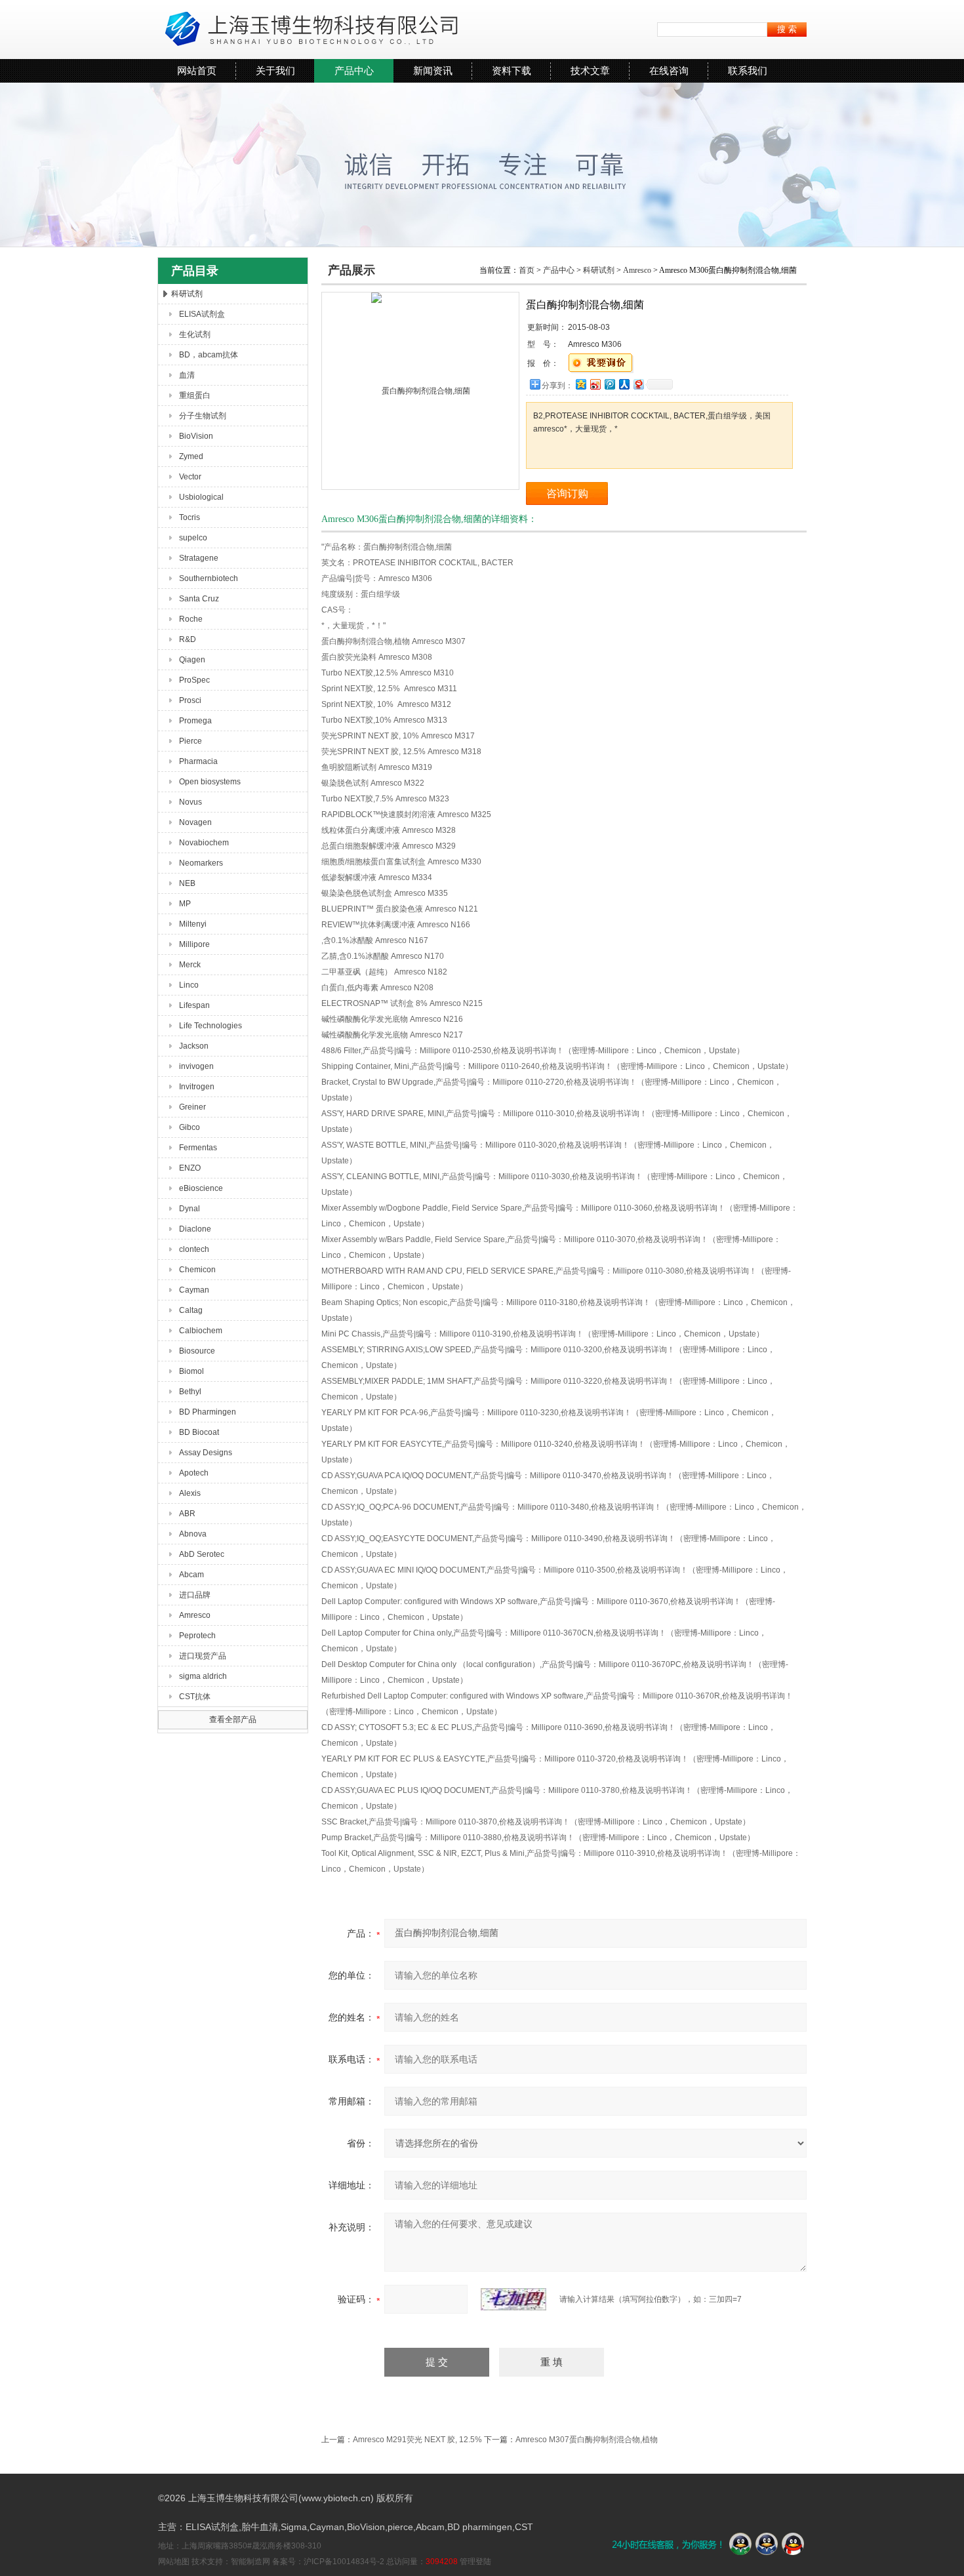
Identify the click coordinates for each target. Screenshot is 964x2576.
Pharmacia (198, 761)
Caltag (191, 1310)
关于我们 (275, 70)
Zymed (191, 456)
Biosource (197, 1351)
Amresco (195, 1615)
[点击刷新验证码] (513, 2299)
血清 (187, 375)
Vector (190, 477)
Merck (190, 965)
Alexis (190, 1493)
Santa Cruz (199, 599)
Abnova (193, 1534)
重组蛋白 (195, 395)
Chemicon (197, 1270)
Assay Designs (206, 1453)
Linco (189, 985)
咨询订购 (567, 493)
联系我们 (748, 70)
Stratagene (199, 558)
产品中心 (354, 70)
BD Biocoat (199, 1432)
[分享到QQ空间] (580, 384)
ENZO (190, 1168)
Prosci (190, 700)
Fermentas (198, 1148)
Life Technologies (211, 1026)
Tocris (190, 517)
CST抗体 (195, 1697)
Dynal (190, 1209)
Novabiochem (204, 843)
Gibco (190, 1127)
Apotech (194, 1473)
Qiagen (192, 660)
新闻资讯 (433, 70)
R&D (188, 639)
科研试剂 (187, 294)
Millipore (194, 944)
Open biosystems (210, 782)
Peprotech (197, 1636)
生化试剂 (195, 334)
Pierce (191, 741)
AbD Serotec (202, 1554)
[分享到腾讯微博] (609, 384)
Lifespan (194, 1005)
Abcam (191, 1575)
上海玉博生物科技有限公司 (308, 30)
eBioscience (201, 1188)
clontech (194, 1249)
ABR (187, 1514)
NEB (187, 883)
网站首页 (197, 70)
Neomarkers (201, 863)
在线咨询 (669, 70)
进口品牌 (195, 1595)
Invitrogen (197, 1087)
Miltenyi (193, 924)
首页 (527, 270)
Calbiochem (201, 1331)
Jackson (194, 1046)
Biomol (191, 1371)
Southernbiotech (209, 578)
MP (185, 904)
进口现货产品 (203, 1656)
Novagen (195, 822)
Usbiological (201, 497)
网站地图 (174, 2562)
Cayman (194, 1290)
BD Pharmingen (208, 1412)
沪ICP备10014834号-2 (344, 2562)
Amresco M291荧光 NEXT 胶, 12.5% (417, 2440)
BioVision (196, 436)
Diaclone (195, 1229)
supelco (193, 538)
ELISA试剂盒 (202, 314)
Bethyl (190, 1392)
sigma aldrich (203, 1676)
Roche (191, 619)
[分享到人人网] (624, 384)
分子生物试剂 (203, 416)
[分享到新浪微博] (595, 384)
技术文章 (590, 70)
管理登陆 (475, 2562)
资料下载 (512, 70)
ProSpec (194, 680)
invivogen (196, 1066)
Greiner (192, 1107)
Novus (191, 802)
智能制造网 (251, 2562)
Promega (195, 721)
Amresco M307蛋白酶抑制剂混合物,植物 (587, 2440)
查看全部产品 (233, 1720)
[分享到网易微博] (638, 384)
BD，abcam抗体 (209, 355)
